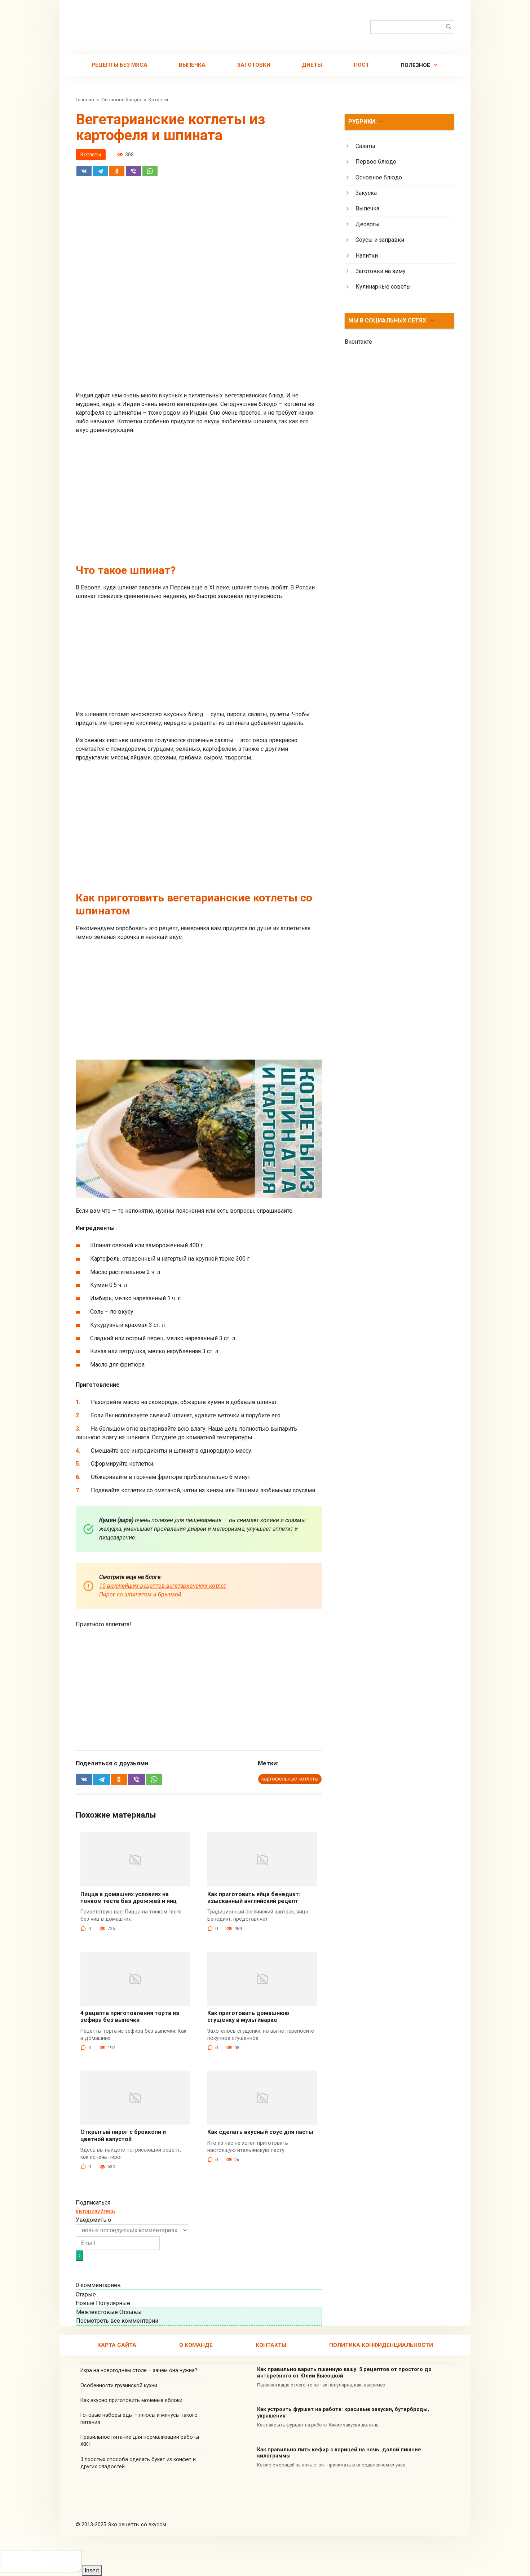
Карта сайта (117, 2345)
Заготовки (254, 65)
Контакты (271, 2345)
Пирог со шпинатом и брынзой (140, 1594)
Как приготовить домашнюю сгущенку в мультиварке (248, 2016)
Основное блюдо (379, 177)
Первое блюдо (376, 162)
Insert (92, 2570)
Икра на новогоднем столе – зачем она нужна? (139, 2370)
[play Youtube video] (199, 1129)
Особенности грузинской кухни (119, 2386)
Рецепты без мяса (120, 65)
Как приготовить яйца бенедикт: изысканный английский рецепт (254, 1898)
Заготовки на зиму (381, 271)
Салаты (365, 146)
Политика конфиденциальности (381, 2345)
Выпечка (192, 65)
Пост (361, 65)
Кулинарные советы (383, 287)
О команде (196, 2345)
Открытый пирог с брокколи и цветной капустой (123, 2135)
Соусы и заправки (380, 240)
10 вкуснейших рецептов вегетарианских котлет (163, 1586)
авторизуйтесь (95, 2211)
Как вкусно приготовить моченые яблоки (131, 2400)
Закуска (366, 193)
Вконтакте (358, 342)
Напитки (367, 256)
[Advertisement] (199, 341)
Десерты (368, 224)
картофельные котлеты (290, 1779)
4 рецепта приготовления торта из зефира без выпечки (130, 2016)
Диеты (312, 65)
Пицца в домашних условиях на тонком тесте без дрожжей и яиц (129, 1898)
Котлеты (91, 155)
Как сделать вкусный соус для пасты (260, 2132)
